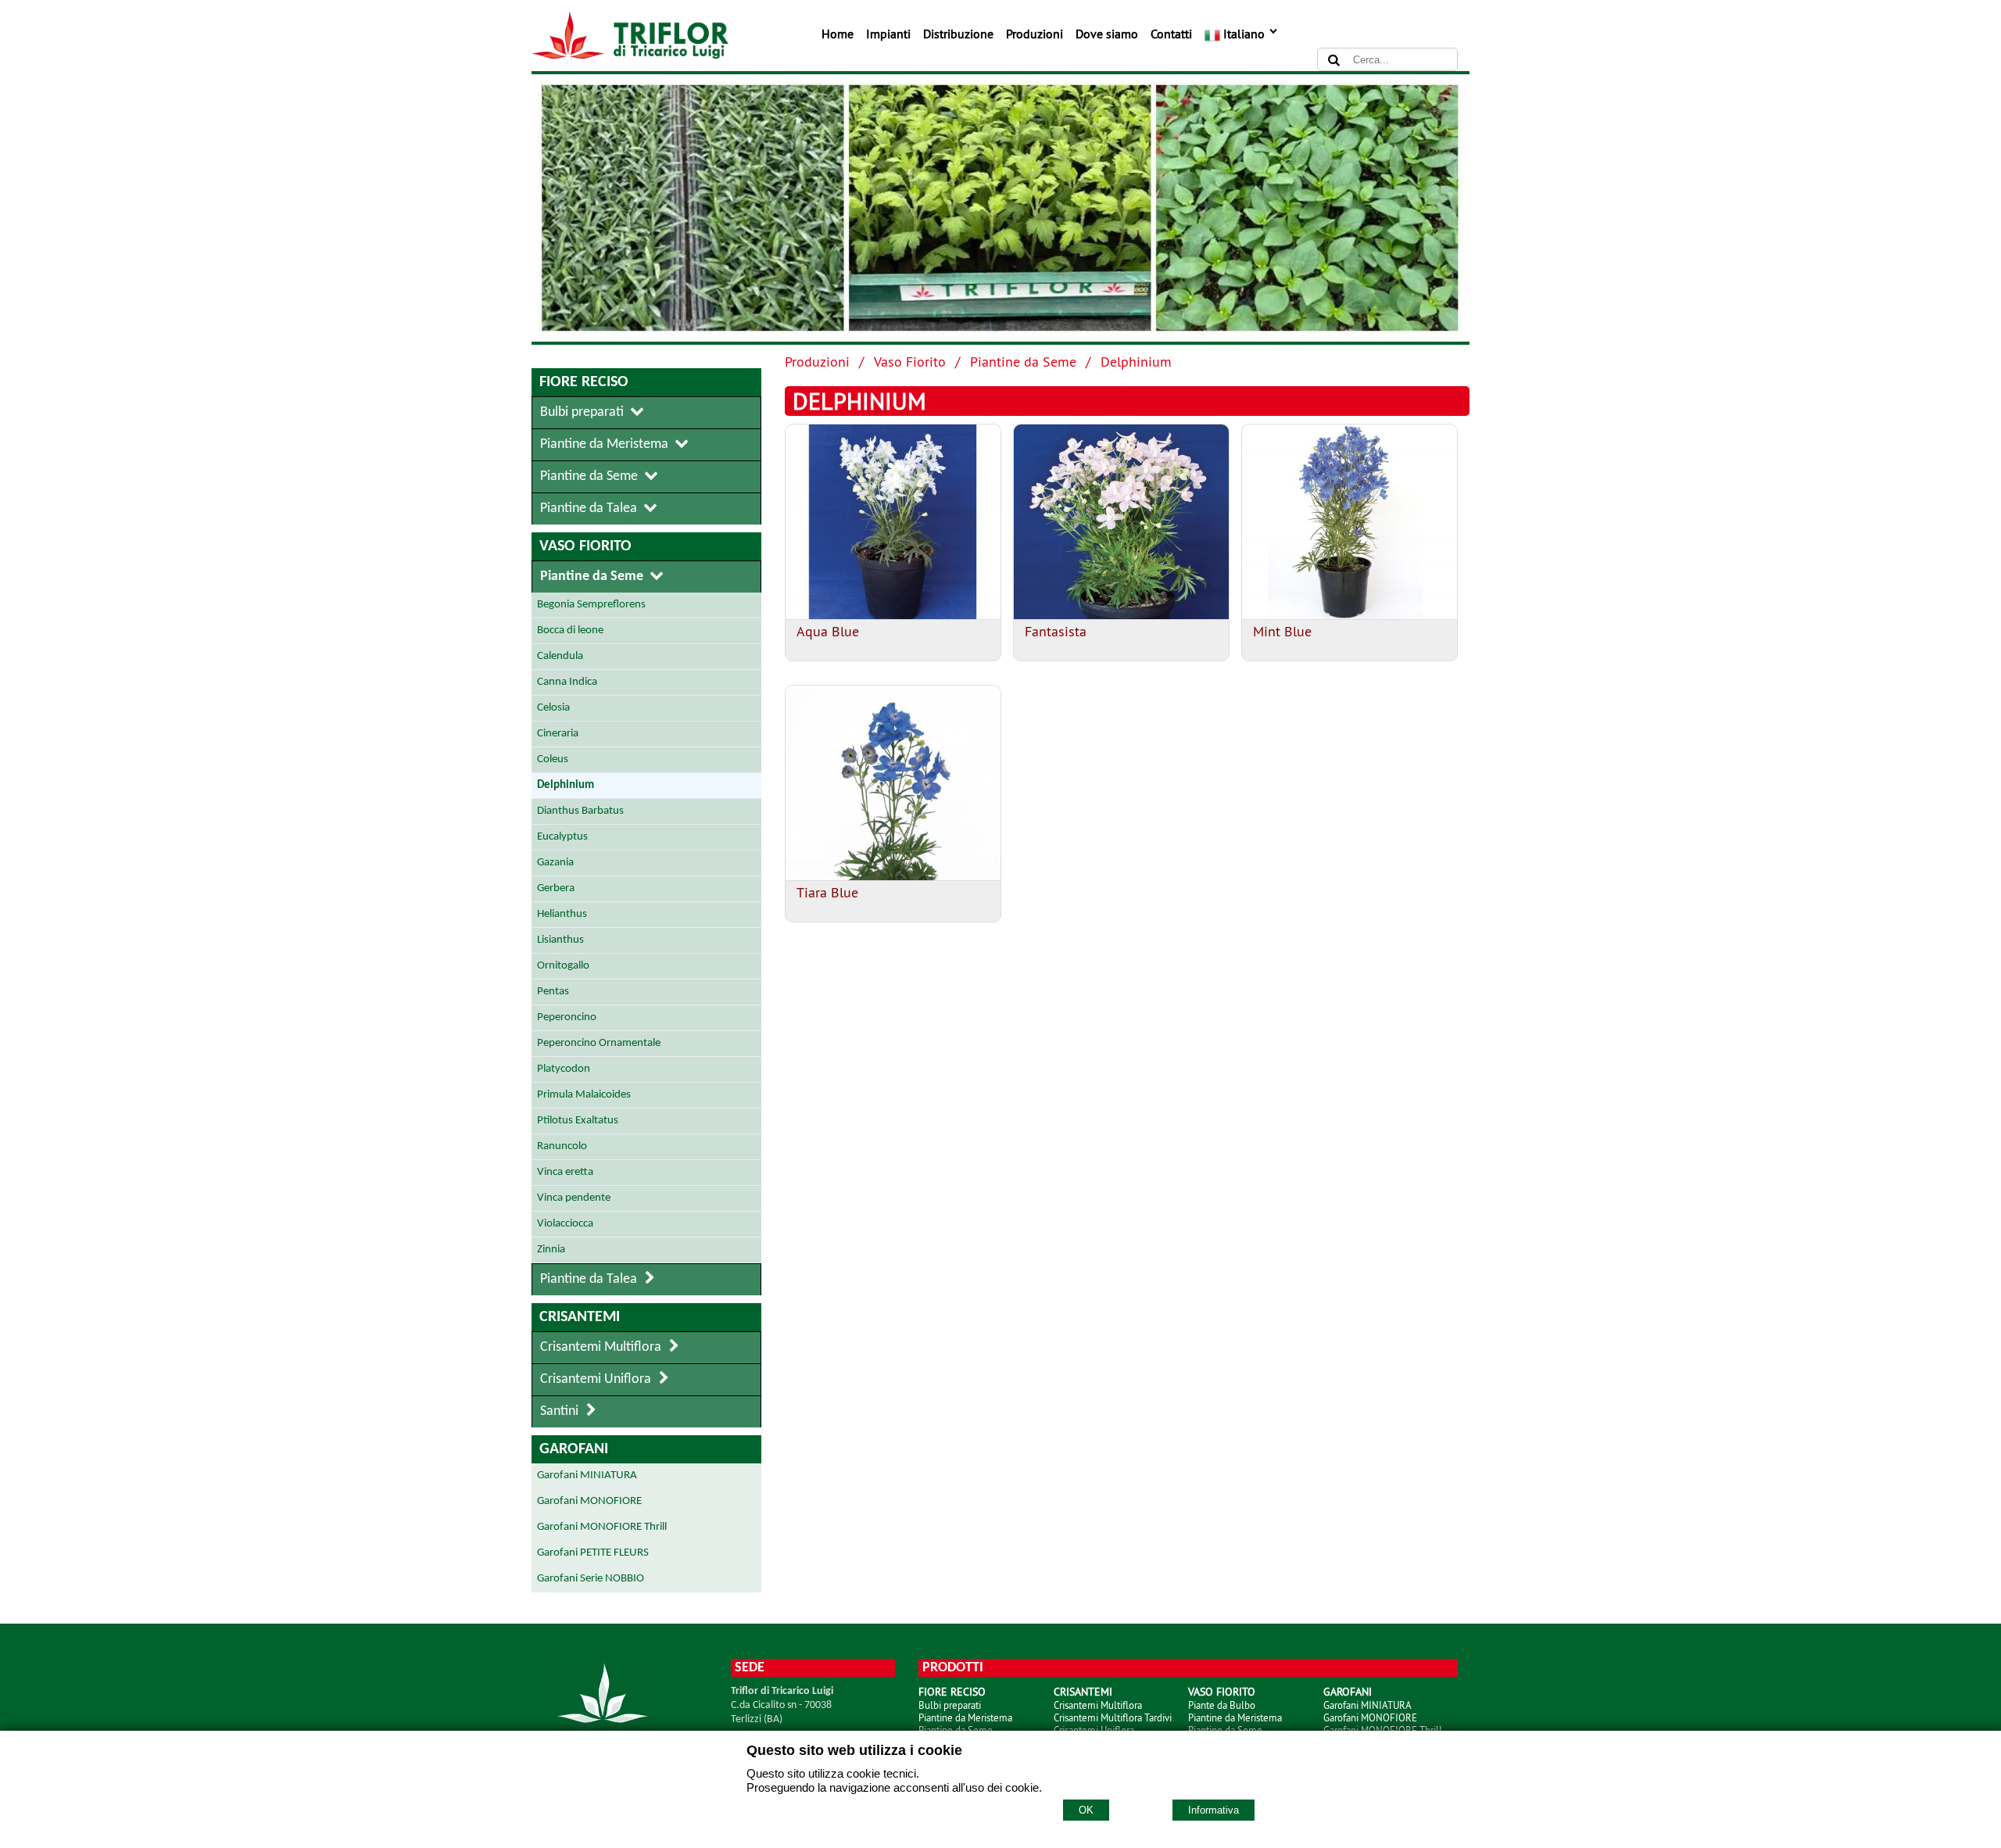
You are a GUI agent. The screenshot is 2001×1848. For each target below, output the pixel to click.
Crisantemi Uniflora (1094, 1730)
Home (838, 34)
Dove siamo (1107, 34)
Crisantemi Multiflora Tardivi (1113, 1717)
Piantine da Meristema (965, 1717)
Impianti (888, 34)
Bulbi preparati (950, 1705)
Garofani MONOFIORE (1370, 1717)
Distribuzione (958, 34)
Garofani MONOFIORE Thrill (1383, 1730)
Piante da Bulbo (1222, 1705)
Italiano (1244, 34)
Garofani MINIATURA (1367, 1705)
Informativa (1213, 1810)
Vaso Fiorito (910, 362)
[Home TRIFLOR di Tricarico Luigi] (630, 55)
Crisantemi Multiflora (1098, 1705)
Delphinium (1136, 362)
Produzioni (1035, 34)
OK (1086, 1810)
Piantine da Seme (1023, 362)
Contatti (1171, 34)
